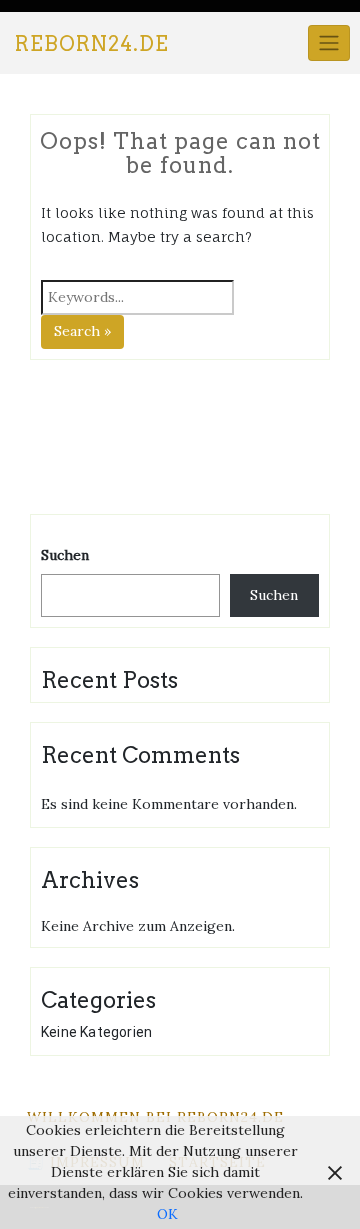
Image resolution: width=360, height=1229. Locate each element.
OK (167, 1214)
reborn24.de (92, 44)
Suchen (65, 555)
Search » (82, 331)
